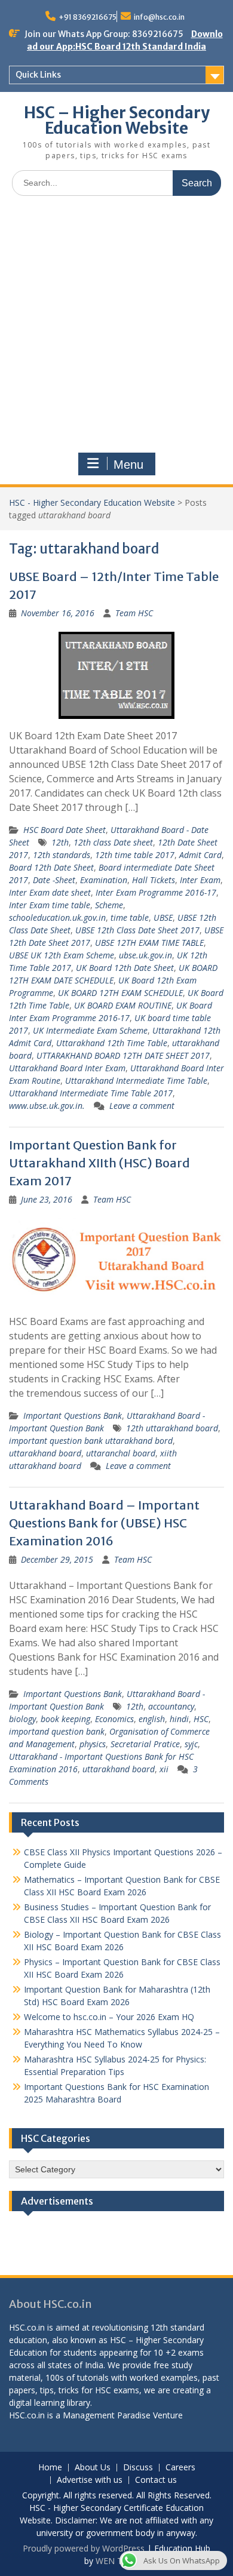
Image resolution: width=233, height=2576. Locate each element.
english (152, 1719)
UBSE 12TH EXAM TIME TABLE (149, 943)
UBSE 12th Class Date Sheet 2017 (137, 930)
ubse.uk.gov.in (145, 955)
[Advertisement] (116, 327)
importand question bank (57, 1731)
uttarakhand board (45, 1453)
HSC (201, 1719)
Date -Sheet (54, 880)
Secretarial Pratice (145, 1744)
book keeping (65, 1719)
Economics (114, 1719)
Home (50, 2468)
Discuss (138, 2468)
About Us (93, 2468)
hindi (179, 1719)
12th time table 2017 (135, 855)
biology (22, 1719)
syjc (191, 1744)
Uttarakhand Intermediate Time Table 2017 (91, 1093)
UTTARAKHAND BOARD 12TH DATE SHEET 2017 (123, 1055)
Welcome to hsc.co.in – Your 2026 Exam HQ (109, 2017)
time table (130, 917)
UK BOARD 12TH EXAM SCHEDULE (120, 993)
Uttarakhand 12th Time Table (112, 1043)
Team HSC (134, 613)
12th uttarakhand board (172, 1428)
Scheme (109, 905)
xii (164, 1769)
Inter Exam (200, 880)
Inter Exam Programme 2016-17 (156, 892)
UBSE (163, 917)
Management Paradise (107, 2415)
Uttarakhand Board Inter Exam (67, 1068)
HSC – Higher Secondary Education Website (117, 120)
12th (60, 842)
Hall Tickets (154, 880)
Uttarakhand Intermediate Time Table (136, 1080)
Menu (128, 465)
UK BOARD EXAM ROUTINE (123, 1005)
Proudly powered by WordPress (84, 2548)
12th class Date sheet (113, 842)
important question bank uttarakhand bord (91, 1441)
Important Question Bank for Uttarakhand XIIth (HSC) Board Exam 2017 (99, 1163)
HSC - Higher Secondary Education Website (92, 502)
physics (93, 1744)
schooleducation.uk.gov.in (57, 917)
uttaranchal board (121, 1453)
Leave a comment (142, 1106)
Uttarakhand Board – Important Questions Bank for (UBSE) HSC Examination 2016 (104, 1523)
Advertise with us (90, 2480)
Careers (180, 2468)
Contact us (156, 2480)
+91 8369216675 (88, 17)
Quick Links (38, 75)
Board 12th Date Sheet (51, 867)
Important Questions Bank (73, 1415)
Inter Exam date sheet (50, 892)
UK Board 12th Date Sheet (125, 968)
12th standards (62, 855)
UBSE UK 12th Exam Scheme (62, 955)
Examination (104, 880)
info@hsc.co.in (159, 17)
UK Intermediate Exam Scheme (90, 1030)
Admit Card (200, 855)
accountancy (171, 1706)
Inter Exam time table (50, 905)
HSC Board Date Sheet (65, 830)
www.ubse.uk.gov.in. (47, 1106)
